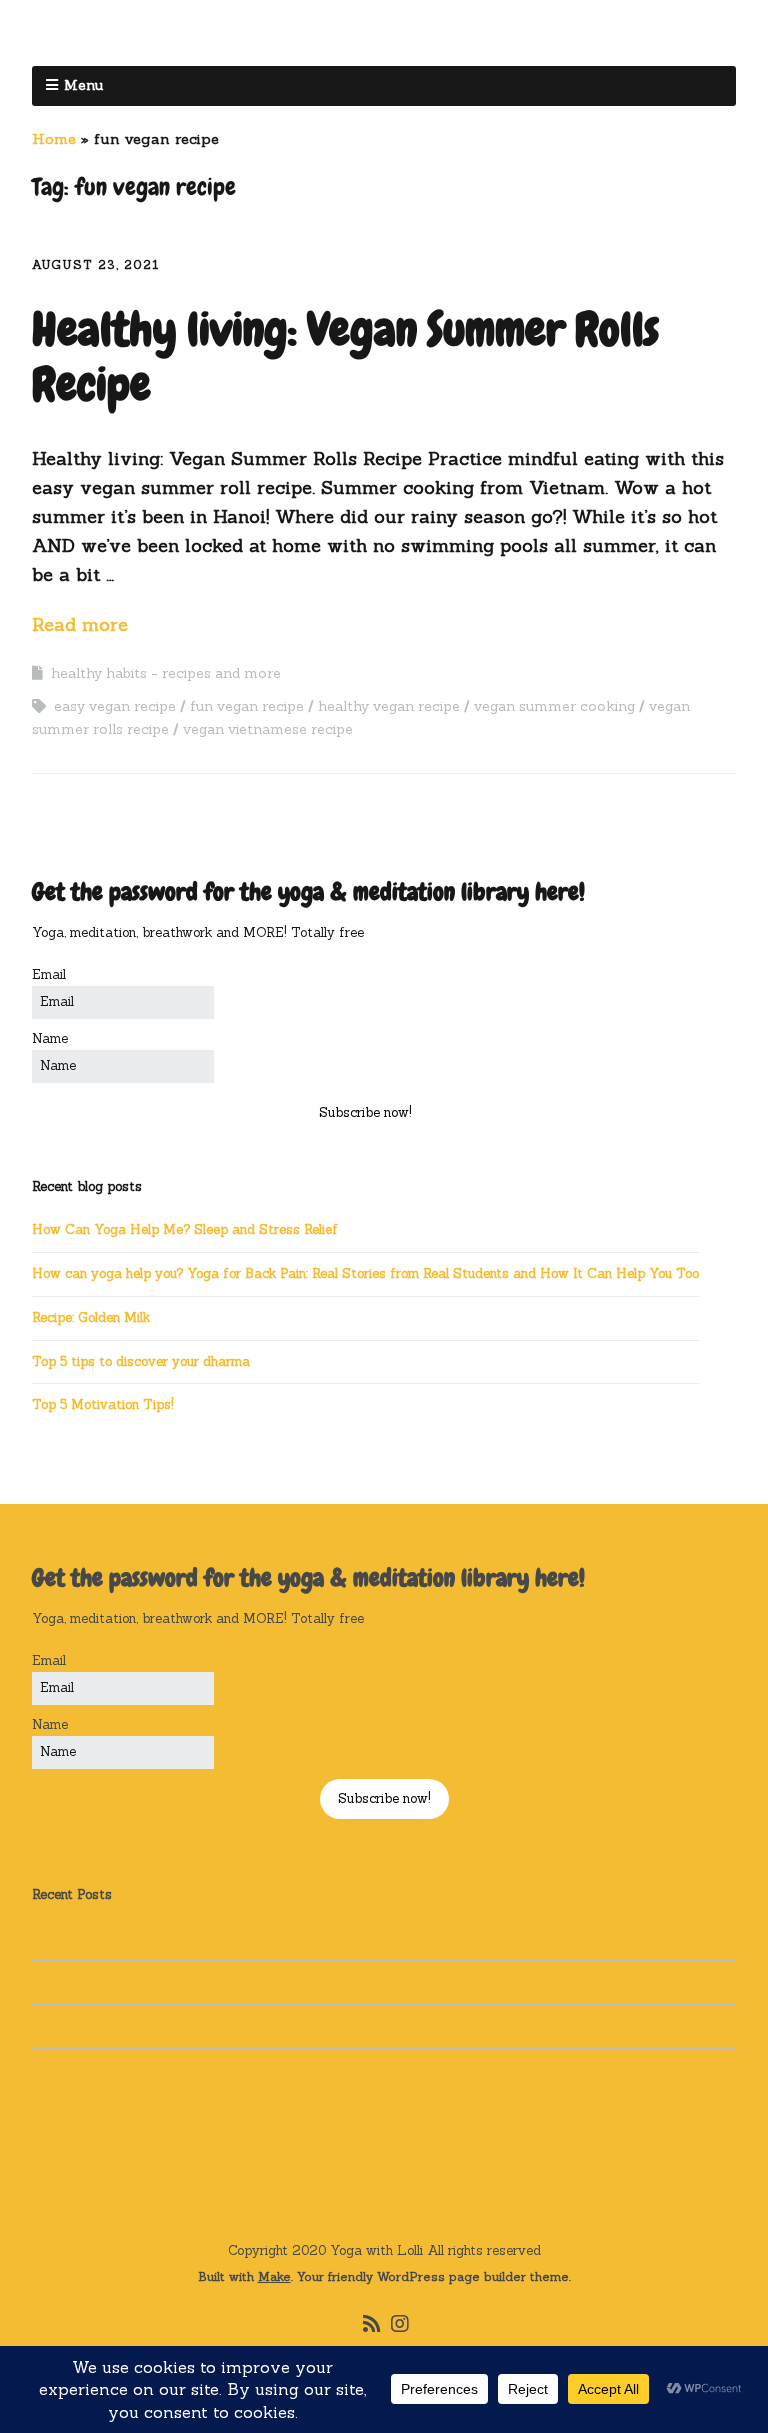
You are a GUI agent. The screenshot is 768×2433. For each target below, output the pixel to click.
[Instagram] (400, 2324)
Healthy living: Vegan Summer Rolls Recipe (345, 357)
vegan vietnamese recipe (268, 729)
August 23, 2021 (95, 264)
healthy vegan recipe (389, 706)
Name (50, 1038)
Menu (83, 85)
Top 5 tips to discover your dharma (141, 1361)
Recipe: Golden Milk (91, 1317)
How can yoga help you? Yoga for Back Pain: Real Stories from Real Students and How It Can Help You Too (365, 1273)
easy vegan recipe (115, 706)
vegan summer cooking (554, 706)
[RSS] (372, 2324)
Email (49, 974)
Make (274, 2276)
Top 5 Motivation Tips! (103, 1404)
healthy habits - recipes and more (166, 673)
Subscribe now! (365, 1112)
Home (54, 139)
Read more (80, 624)
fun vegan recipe (247, 706)
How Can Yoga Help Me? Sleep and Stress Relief (185, 1229)
